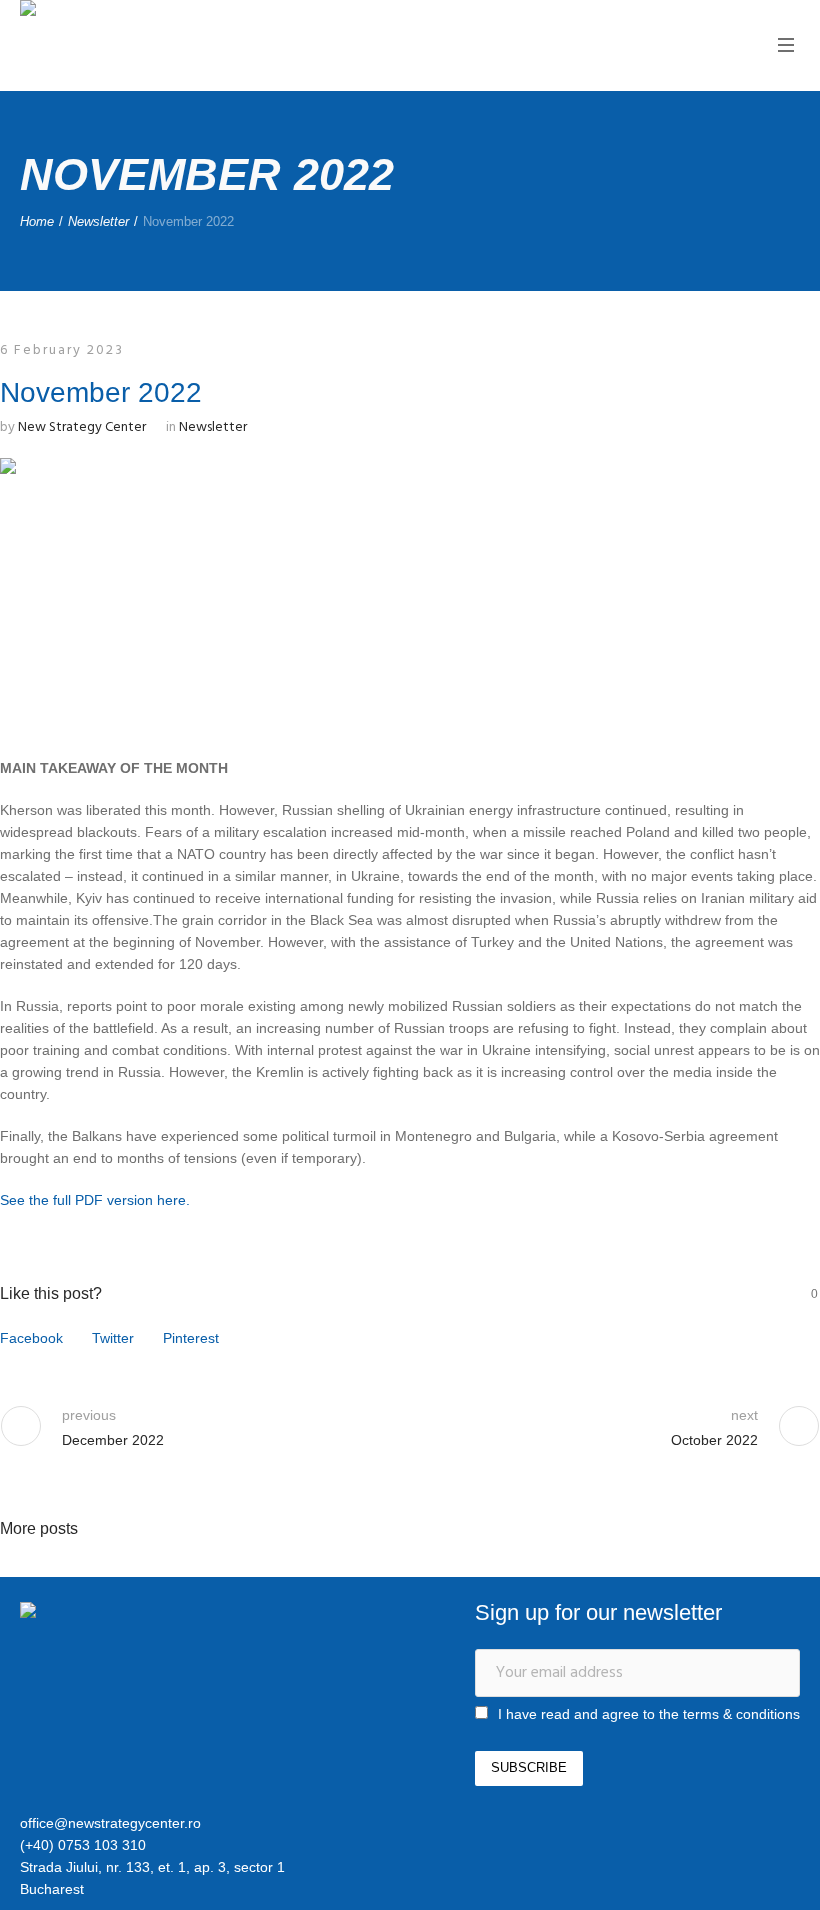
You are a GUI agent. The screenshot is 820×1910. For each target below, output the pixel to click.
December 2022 (113, 1440)
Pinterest (191, 1338)
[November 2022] (410, 589)
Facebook (31, 1338)
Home (37, 221)
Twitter (113, 1338)
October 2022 (714, 1440)
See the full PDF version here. (95, 1200)
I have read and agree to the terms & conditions (649, 1714)
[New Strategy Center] (125, 1613)
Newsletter (98, 221)
